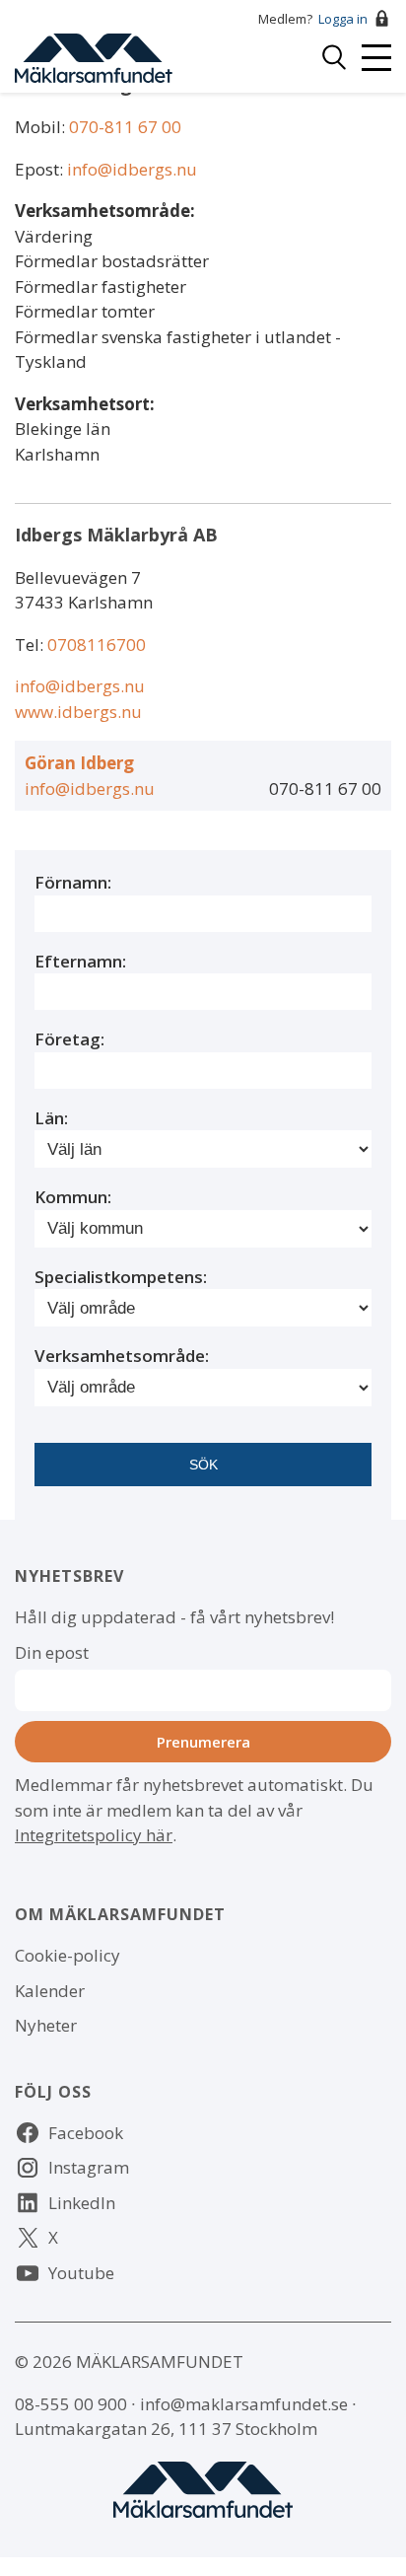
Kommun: (73, 1197)
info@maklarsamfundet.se (244, 2404)
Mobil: (42, 127)
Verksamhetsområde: (105, 211)
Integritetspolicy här (94, 1835)
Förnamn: (73, 882)
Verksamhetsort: (85, 404)
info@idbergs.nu (132, 169)
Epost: (41, 169)
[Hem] (94, 56)
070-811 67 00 (125, 127)
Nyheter (46, 2025)
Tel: (31, 644)
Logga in (343, 19)
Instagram (89, 2167)
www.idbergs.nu (78, 712)
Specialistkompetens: (121, 1277)
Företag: (69, 1039)
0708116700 (97, 644)
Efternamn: (80, 961)
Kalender (50, 1991)
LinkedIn (82, 2203)
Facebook (86, 2133)
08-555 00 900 (71, 2404)
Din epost (52, 1652)
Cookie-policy (68, 1955)
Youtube (81, 2273)
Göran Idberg (79, 763)
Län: (51, 1118)
